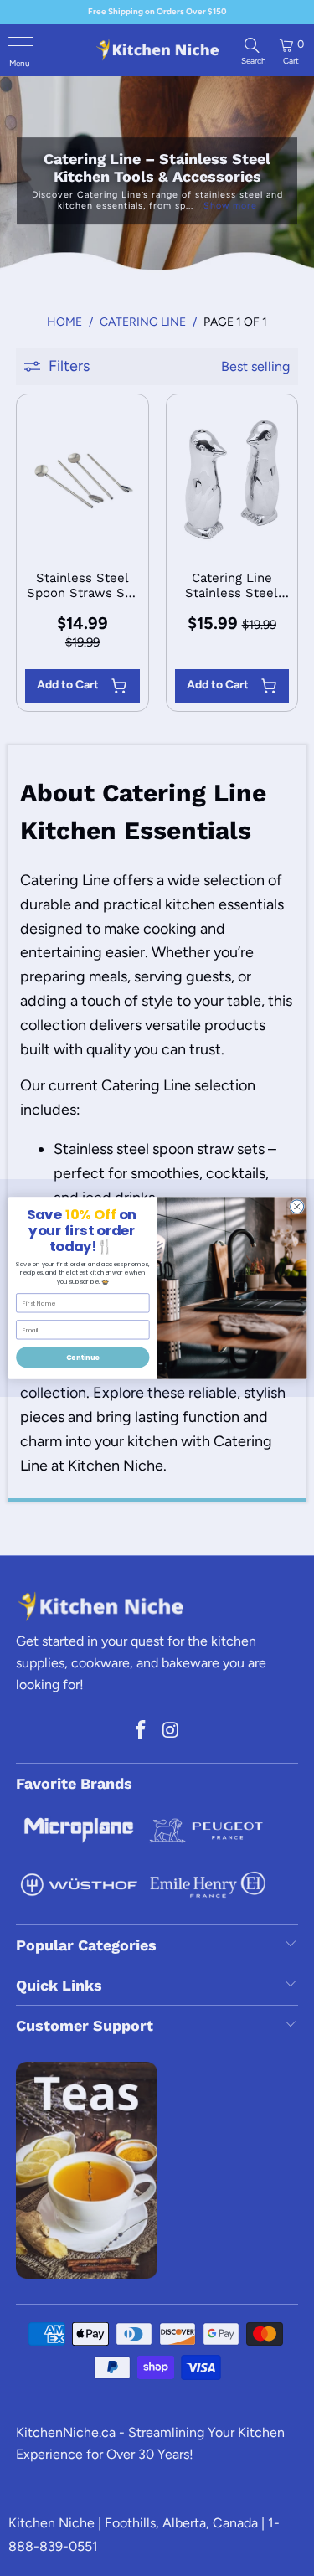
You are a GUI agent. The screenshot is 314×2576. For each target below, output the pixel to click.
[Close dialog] (296, 1207)
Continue (82, 1357)
